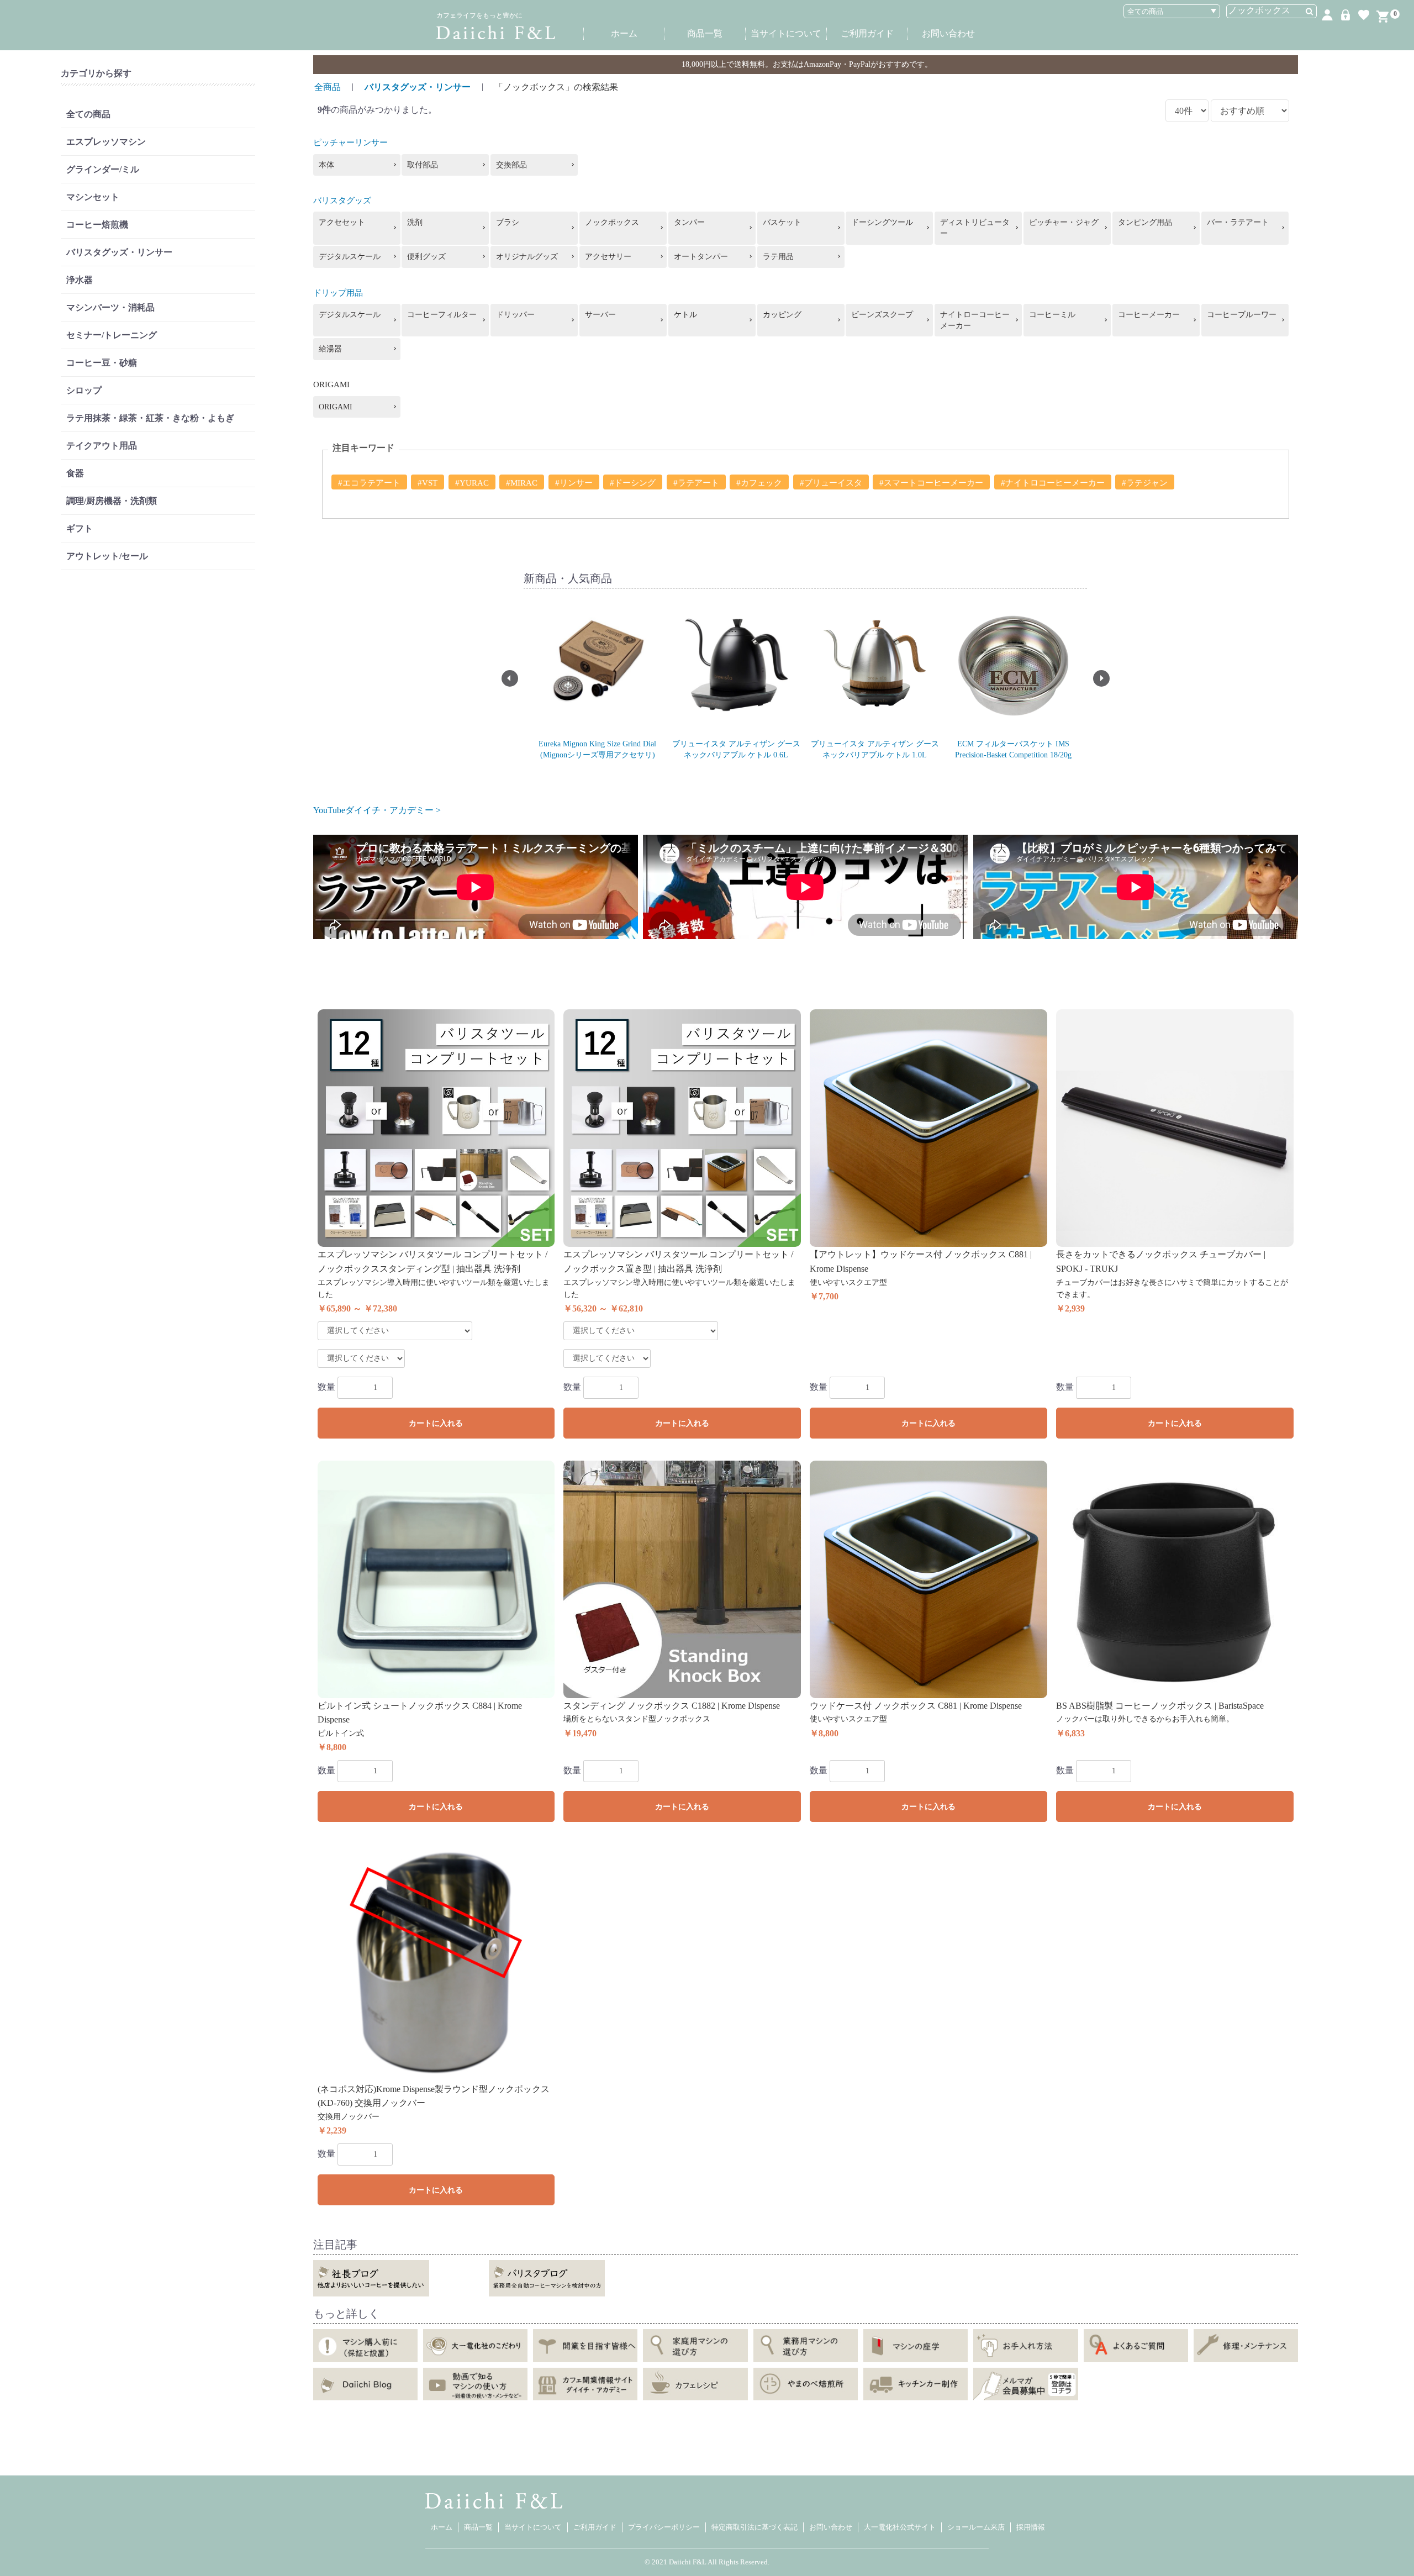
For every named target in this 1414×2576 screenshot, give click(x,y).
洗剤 (415, 222)
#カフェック (759, 483)
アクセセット (342, 222)
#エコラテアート (369, 483)
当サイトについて (786, 33)
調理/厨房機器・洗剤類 (112, 501)
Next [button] (1101, 678)
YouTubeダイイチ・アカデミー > (377, 810)
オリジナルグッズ (527, 257)
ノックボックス (612, 222)
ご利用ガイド (867, 33)
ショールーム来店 (976, 2527)
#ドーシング (633, 483)
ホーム (624, 33)
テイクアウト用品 (102, 446)
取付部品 (423, 165)
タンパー (689, 222)
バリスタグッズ (342, 201)
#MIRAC (522, 483)
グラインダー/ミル (103, 169)
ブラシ (508, 222)
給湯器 (330, 349)
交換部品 (511, 165)
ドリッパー (515, 315)
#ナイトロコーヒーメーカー (1053, 483)
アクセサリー (608, 257)
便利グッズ (426, 257)
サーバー (600, 315)
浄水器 (80, 280)
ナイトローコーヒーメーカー (975, 320)
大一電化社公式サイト (900, 2527)
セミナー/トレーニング (112, 335)
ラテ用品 (778, 257)
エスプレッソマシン (106, 142)
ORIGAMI (336, 407)
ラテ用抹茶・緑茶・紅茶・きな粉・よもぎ (150, 418)
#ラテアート (696, 483)
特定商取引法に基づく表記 (755, 2527)
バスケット (782, 222)
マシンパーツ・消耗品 (110, 307)
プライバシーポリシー (664, 2527)
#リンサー (574, 483)
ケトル (685, 315)
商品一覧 (705, 33)
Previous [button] (510, 678)
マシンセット (93, 197)
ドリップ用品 (338, 293)
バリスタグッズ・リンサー (119, 252)
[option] (597, 679)
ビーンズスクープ (882, 315)
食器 (75, 473)
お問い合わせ (948, 33)
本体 (326, 165)
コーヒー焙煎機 (97, 225)
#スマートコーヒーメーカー (931, 483)
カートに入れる (436, 1423)
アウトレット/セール (107, 556)
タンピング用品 (1145, 222)
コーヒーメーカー (1149, 315)
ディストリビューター (975, 228)
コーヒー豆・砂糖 (102, 363)
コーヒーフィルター (442, 315)
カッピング (782, 315)
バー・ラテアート (1238, 222)
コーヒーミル (1052, 315)
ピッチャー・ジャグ (1064, 222)
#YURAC (472, 483)
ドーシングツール (882, 222)
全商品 (328, 87)
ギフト (80, 528)
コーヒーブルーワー (1242, 315)
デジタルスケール (350, 257)
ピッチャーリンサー (350, 143)
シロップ (84, 390)
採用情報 (1031, 2527)
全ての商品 (88, 114)
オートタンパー (701, 257)
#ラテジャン (1145, 483)
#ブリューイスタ (831, 483)
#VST (428, 483)
